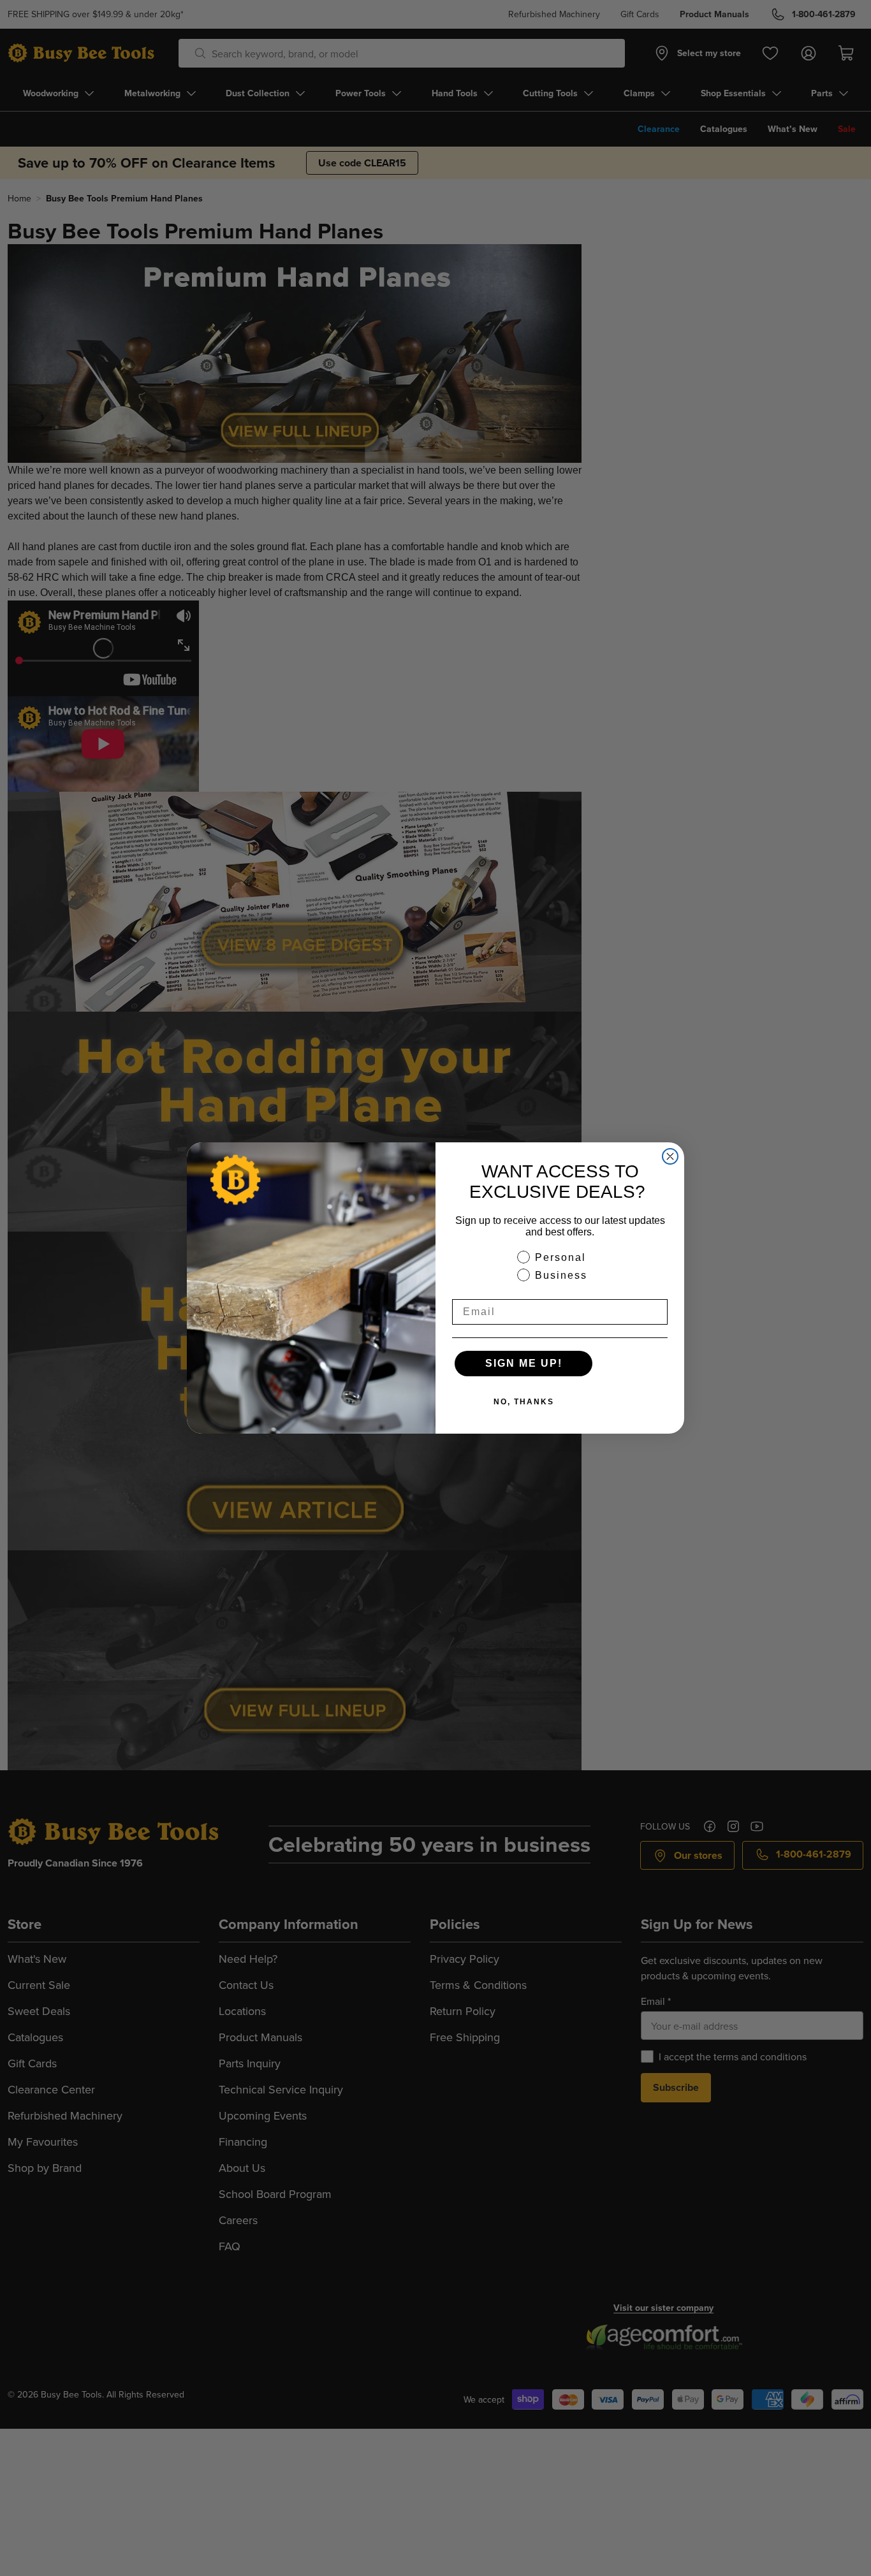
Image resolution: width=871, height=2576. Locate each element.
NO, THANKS (524, 1402)
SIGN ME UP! (524, 1363)
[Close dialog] (670, 1156)
